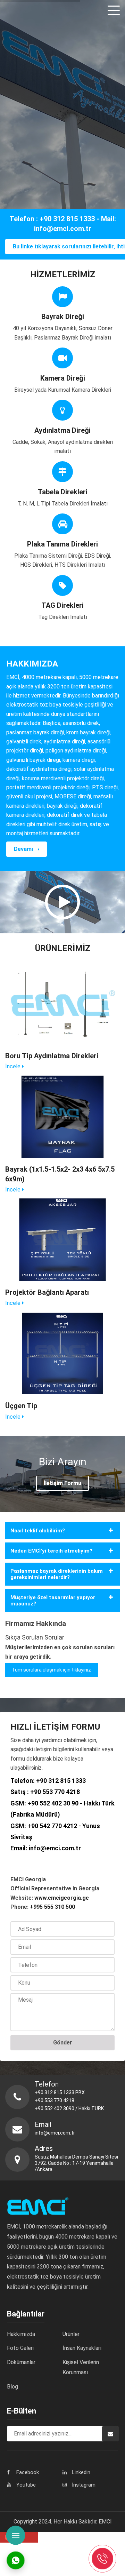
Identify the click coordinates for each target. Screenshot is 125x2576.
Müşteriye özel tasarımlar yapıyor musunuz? (53, 1601)
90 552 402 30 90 (55, 1803)
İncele (14, 1066)
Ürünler (71, 2334)
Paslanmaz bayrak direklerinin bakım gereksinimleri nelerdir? (57, 1574)
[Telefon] (102, 2558)
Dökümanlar (21, 2362)
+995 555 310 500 (52, 1907)
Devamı (24, 849)
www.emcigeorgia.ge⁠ (62, 1898)
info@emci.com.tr (55, 1848)
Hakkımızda (21, 2334)
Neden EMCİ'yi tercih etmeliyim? (51, 1551)
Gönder (63, 2043)
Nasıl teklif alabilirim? (38, 1531)
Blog (12, 2387)
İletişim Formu (62, 1483)
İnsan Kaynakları (82, 2348)
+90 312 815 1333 (61, 1781)
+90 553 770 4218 (55, 1792)
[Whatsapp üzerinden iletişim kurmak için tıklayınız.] (16, 2560)
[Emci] (22, 10)
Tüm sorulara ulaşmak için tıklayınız (51, 1670)
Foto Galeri (20, 2348)
